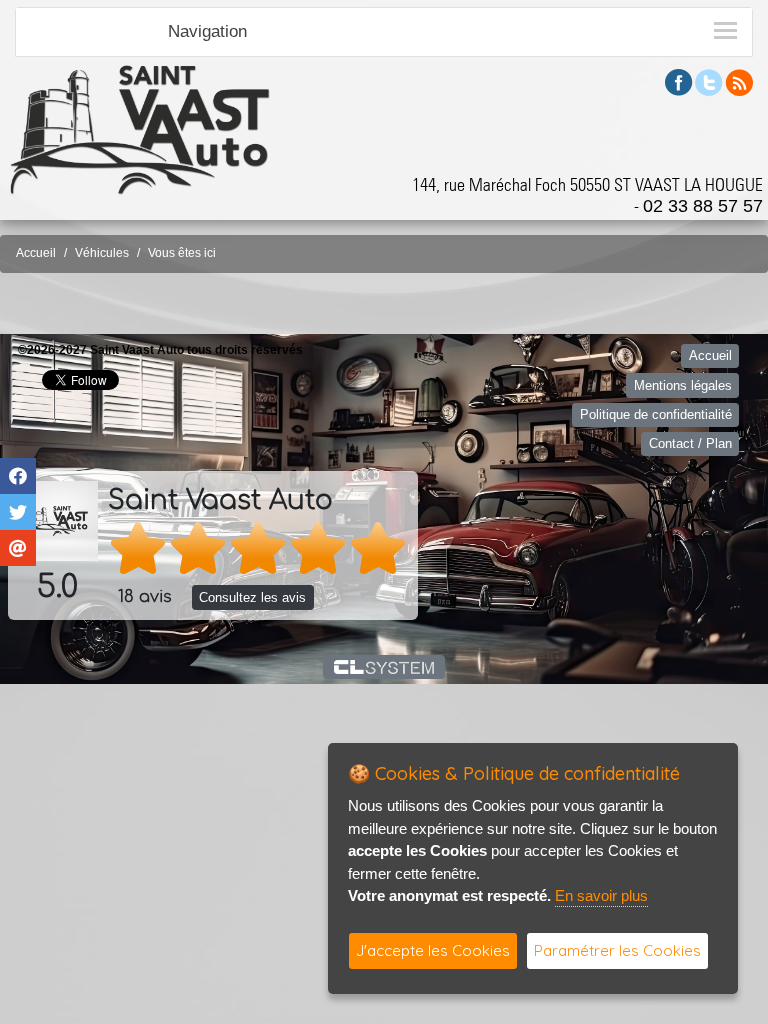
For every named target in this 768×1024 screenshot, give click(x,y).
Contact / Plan (690, 443)
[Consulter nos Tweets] (709, 81)
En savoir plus (601, 895)
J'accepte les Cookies (433, 950)
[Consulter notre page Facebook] (679, 81)
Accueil (36, 253)
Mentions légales (683, 385)
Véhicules (102, 253)
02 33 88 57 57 (703, 206)
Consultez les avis (252, 597)
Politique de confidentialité (656, 414)
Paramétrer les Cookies (617, 950)
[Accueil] (140, 128)
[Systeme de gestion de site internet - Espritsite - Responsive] (384, 667)
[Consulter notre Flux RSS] (739, 81)
